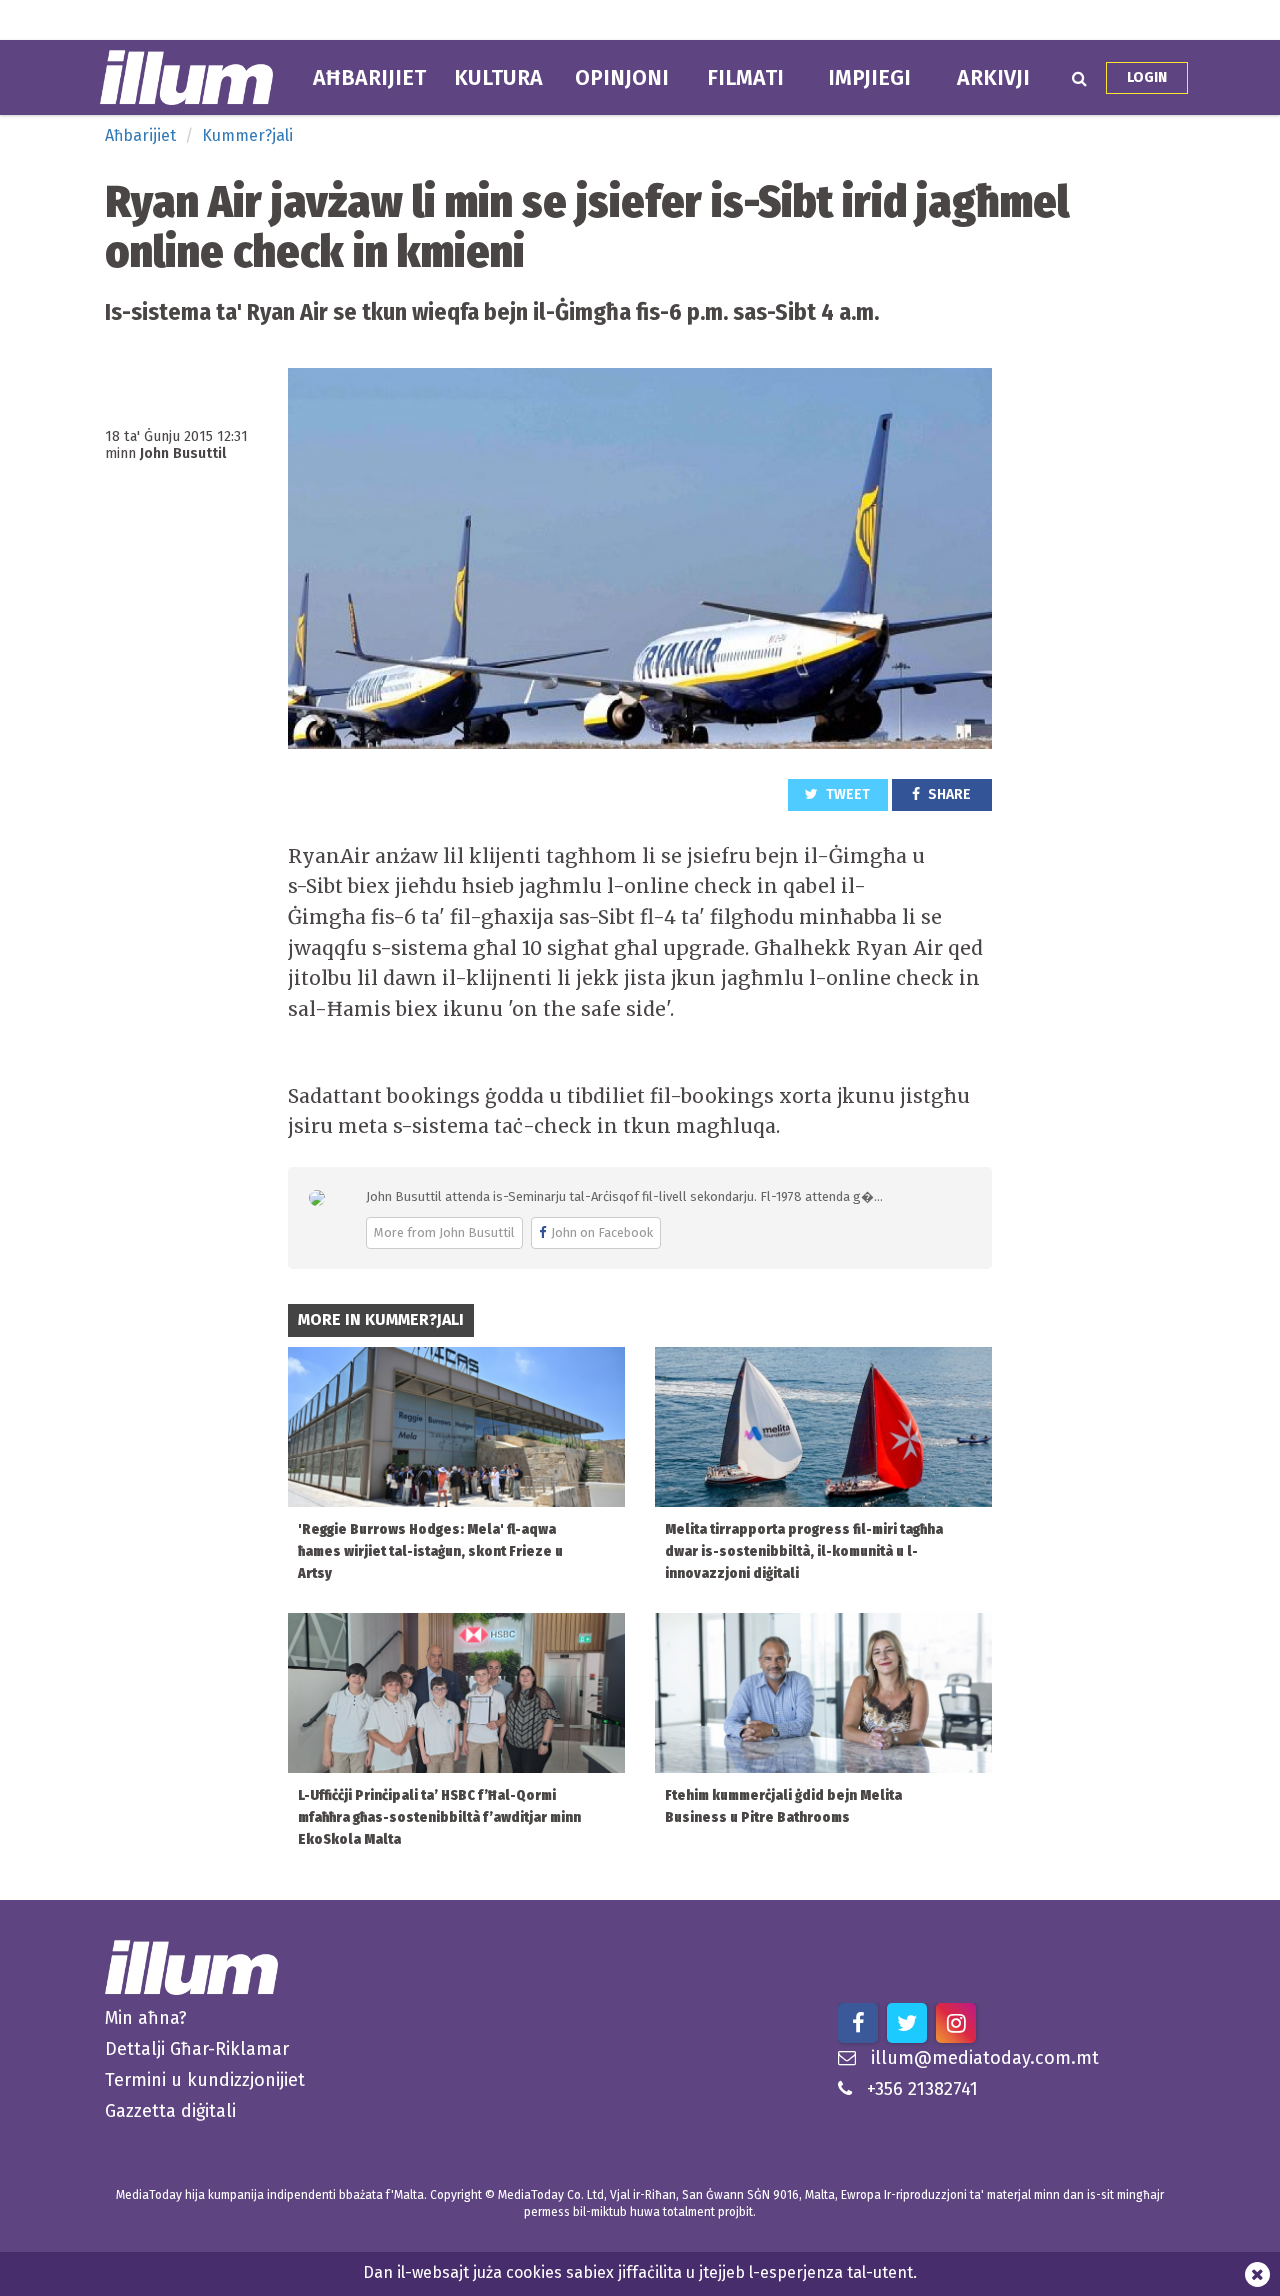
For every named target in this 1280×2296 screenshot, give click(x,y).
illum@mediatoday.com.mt (985, 2058)
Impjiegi (869, 78)
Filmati (745, 78)
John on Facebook (602, 1232)
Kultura (498, 78)
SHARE (948, 794)
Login (1147, 77)
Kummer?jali (247, 135)
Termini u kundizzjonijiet (205, 2080)
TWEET (846, 794)
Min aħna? (146, 2018)
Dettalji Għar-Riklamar (197, 2049)
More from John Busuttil (444, 1232)
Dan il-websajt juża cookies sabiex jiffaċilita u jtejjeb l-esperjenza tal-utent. (640, 2272)
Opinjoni (622, 78)
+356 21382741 (922, 2089)
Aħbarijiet (369, 78)
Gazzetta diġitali (170, 2111)
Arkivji (993, 78)
